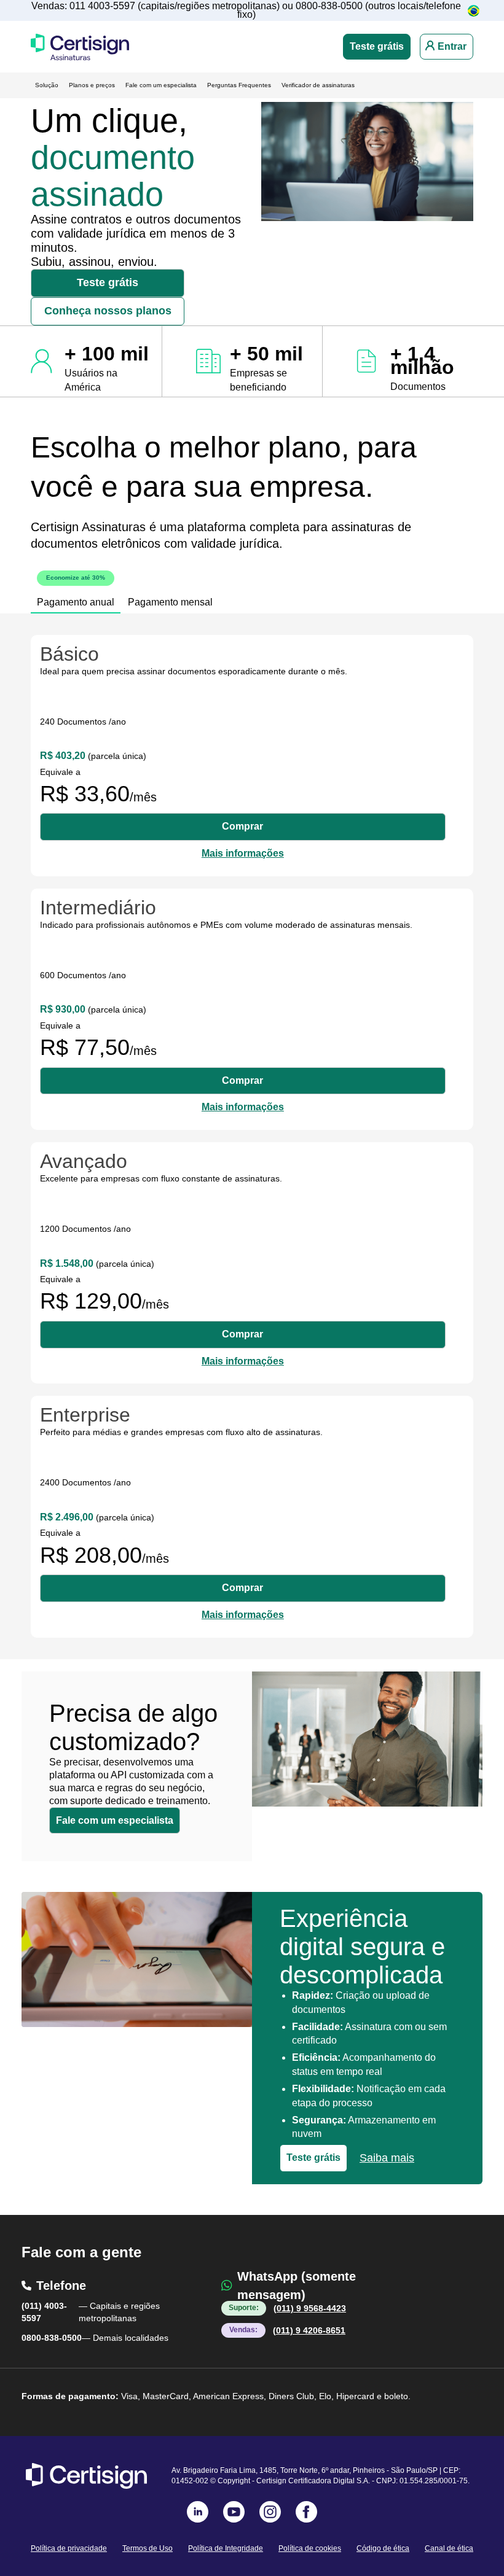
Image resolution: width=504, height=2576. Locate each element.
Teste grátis (377, 46)
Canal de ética (449, 2548)
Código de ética (383, 2548)
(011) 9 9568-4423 (310, 2308)
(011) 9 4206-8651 (309, 2330)
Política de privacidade (69, 2548)
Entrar (452, 46)
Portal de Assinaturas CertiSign (80, 47)
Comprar (242, 826)
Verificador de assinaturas (318, 85)
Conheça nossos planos (108, 311)
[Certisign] (86, 2476)
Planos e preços (92, 85)
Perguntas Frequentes (239, 85)
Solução (47, 85)
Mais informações (243, 853)
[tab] (76, 595)
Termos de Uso (148, 2548)
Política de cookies (310, 2548)
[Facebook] (306, 2512)
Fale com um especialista (161, 85)
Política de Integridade (226, 2548)
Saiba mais (387, 2158)
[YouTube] (234, 2512)
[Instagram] (270, 2512)
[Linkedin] (198, 2512)
